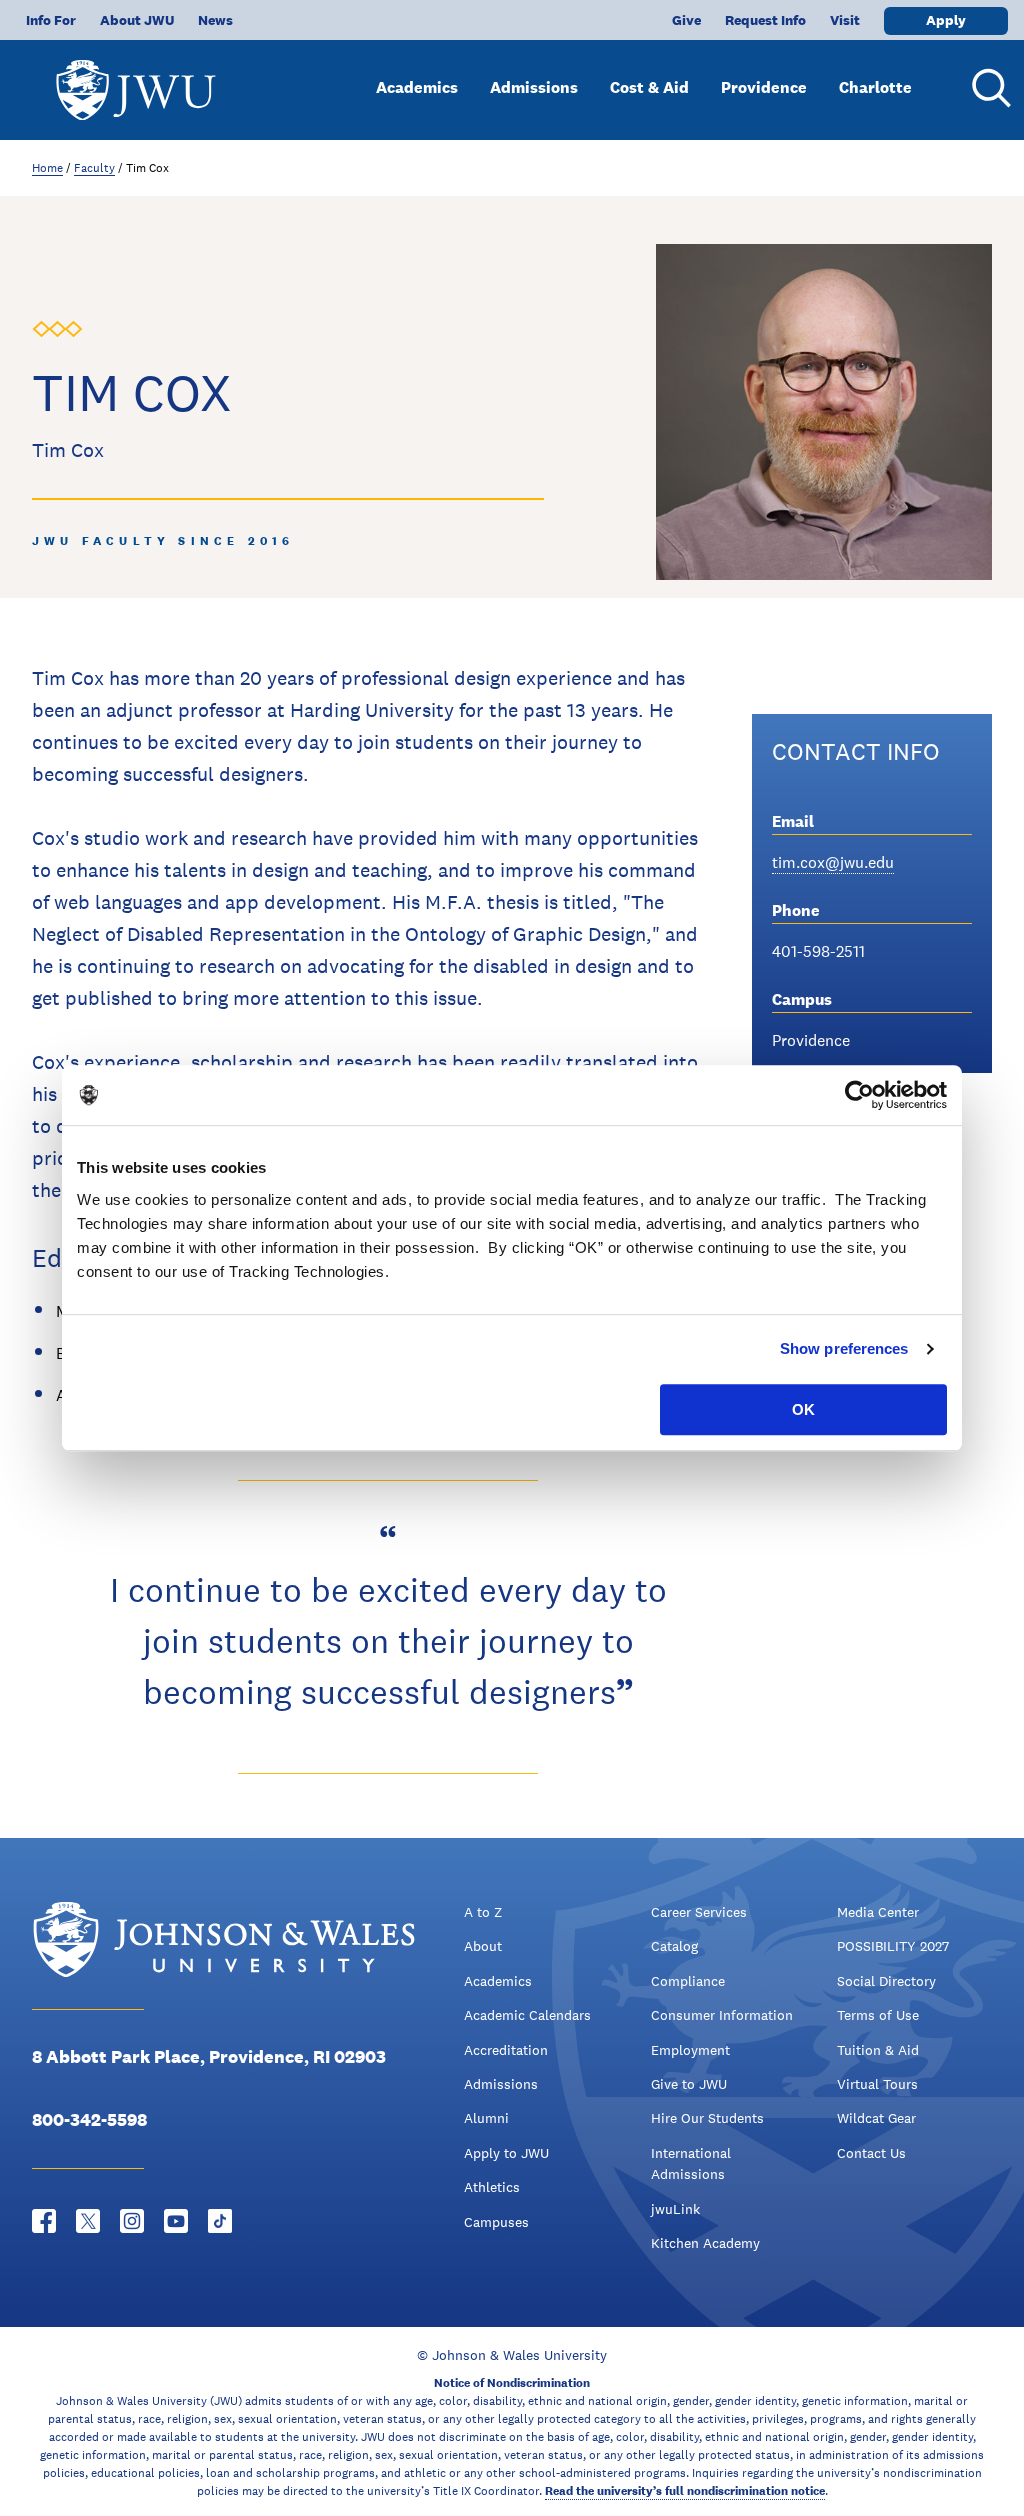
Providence (764, 87)
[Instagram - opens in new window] (132, 2221)
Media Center (878, 1912)
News (215, 20)
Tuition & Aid (878, 2050)
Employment (690, 2050)
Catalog (674, 1946)
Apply (946, 20)
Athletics (492, 2187)
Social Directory (886, 1981)
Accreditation (506, 2050)
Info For (51, 20)
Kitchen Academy (705, 2243)
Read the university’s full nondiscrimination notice (685, 2491)
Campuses (496, 2222)
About (483, 1946)
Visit (845, 20)
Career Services (699, 1912)
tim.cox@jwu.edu (833, 862)
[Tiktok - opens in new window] (220, 2221)
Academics (417, 87)
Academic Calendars (527, 2015)
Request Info (765, 20)
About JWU (137, 20)
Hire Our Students (707, 2118)
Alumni (486, 2118)
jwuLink (675, 2209)
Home (47, 168)
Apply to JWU (506, 2153)
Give (686, 20)
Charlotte (875, 87)
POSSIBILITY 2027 (893, 1946)
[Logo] (136, 80)
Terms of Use (878, 2015)
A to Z (483, 1912)
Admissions (534, 87)
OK (803, 1409)
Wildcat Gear (876, 2118)
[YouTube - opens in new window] (176, 2221)
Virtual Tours (877, 2084)
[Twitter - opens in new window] (88, 2221)
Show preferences (844, 1348)
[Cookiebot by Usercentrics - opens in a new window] (859, 1095)
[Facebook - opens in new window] (44, 2221)
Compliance (688, 1981)
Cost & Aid (649, 87)
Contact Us (871, 2153)
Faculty (94, 168)
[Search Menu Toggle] (988, 88)
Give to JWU (689, 2084)
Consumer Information (722, 2015)
